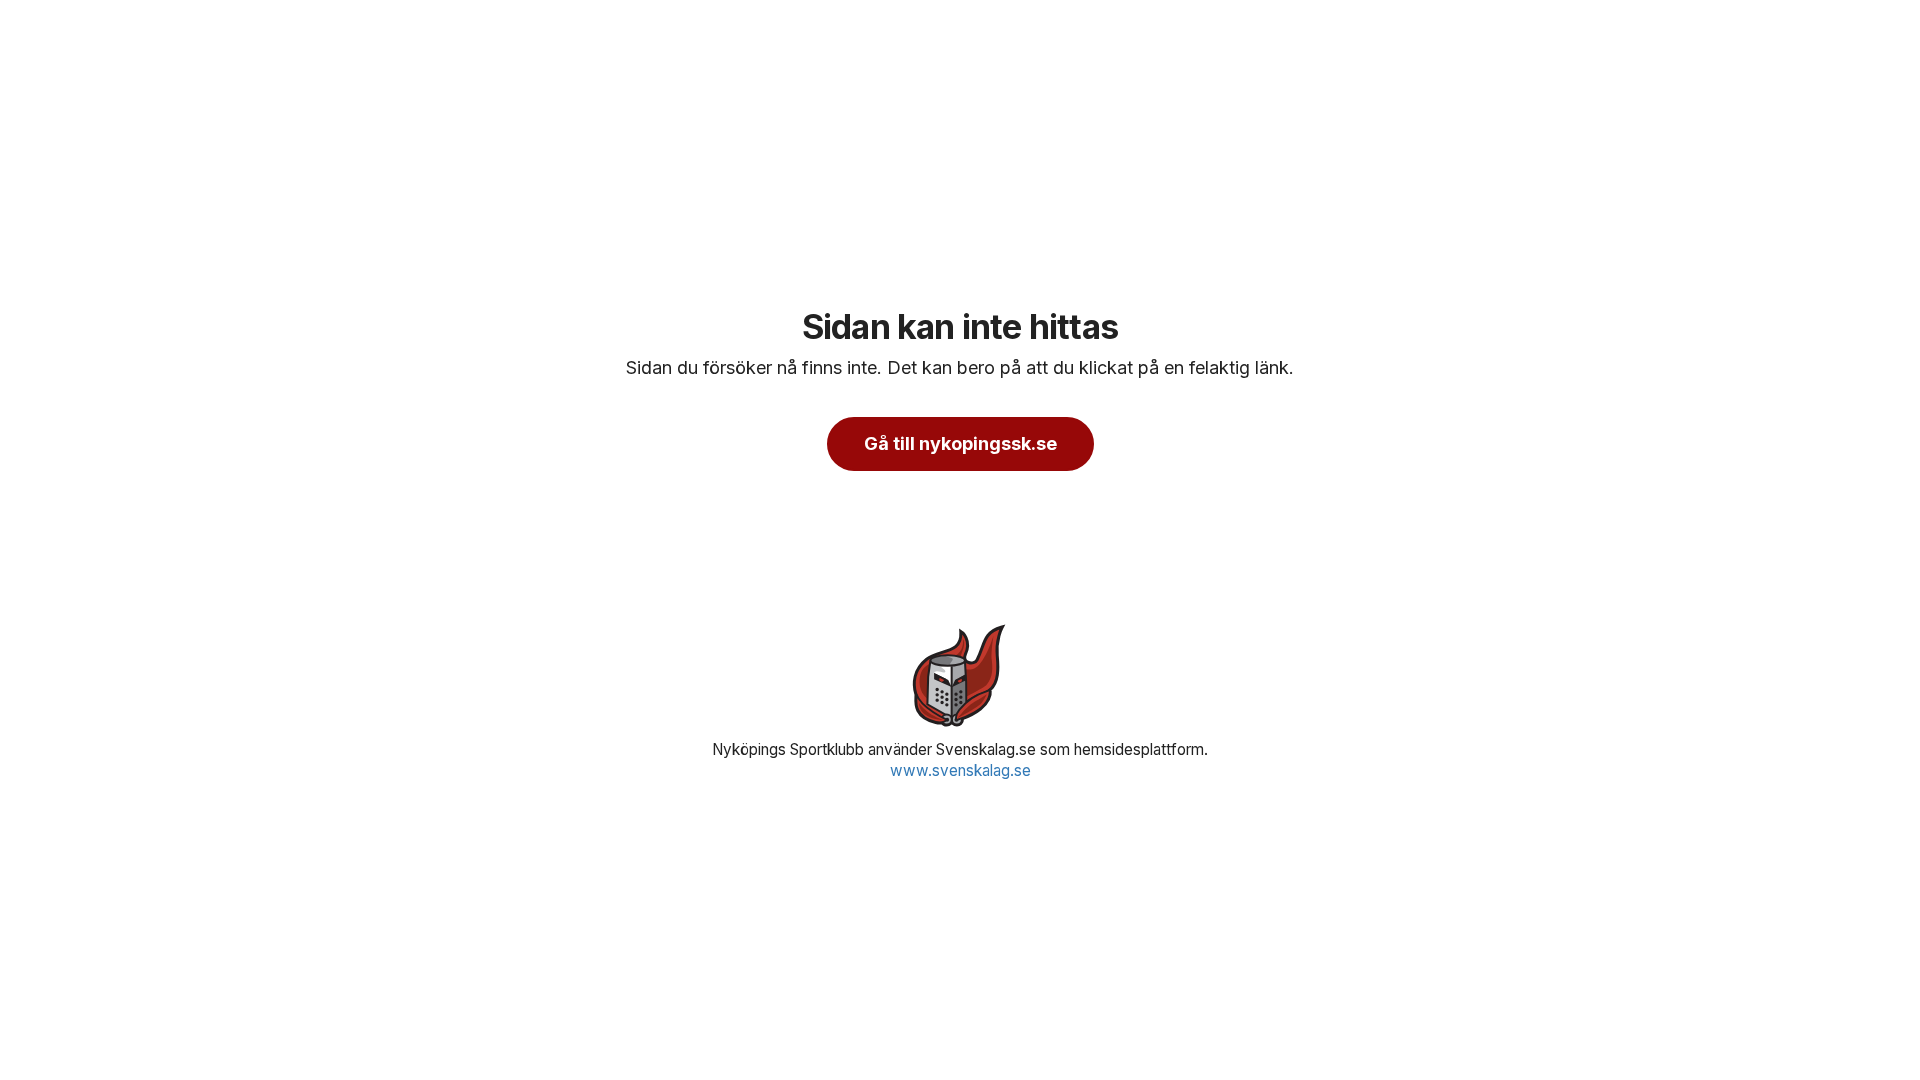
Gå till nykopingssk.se (960, 443)
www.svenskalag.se (960, 770)
